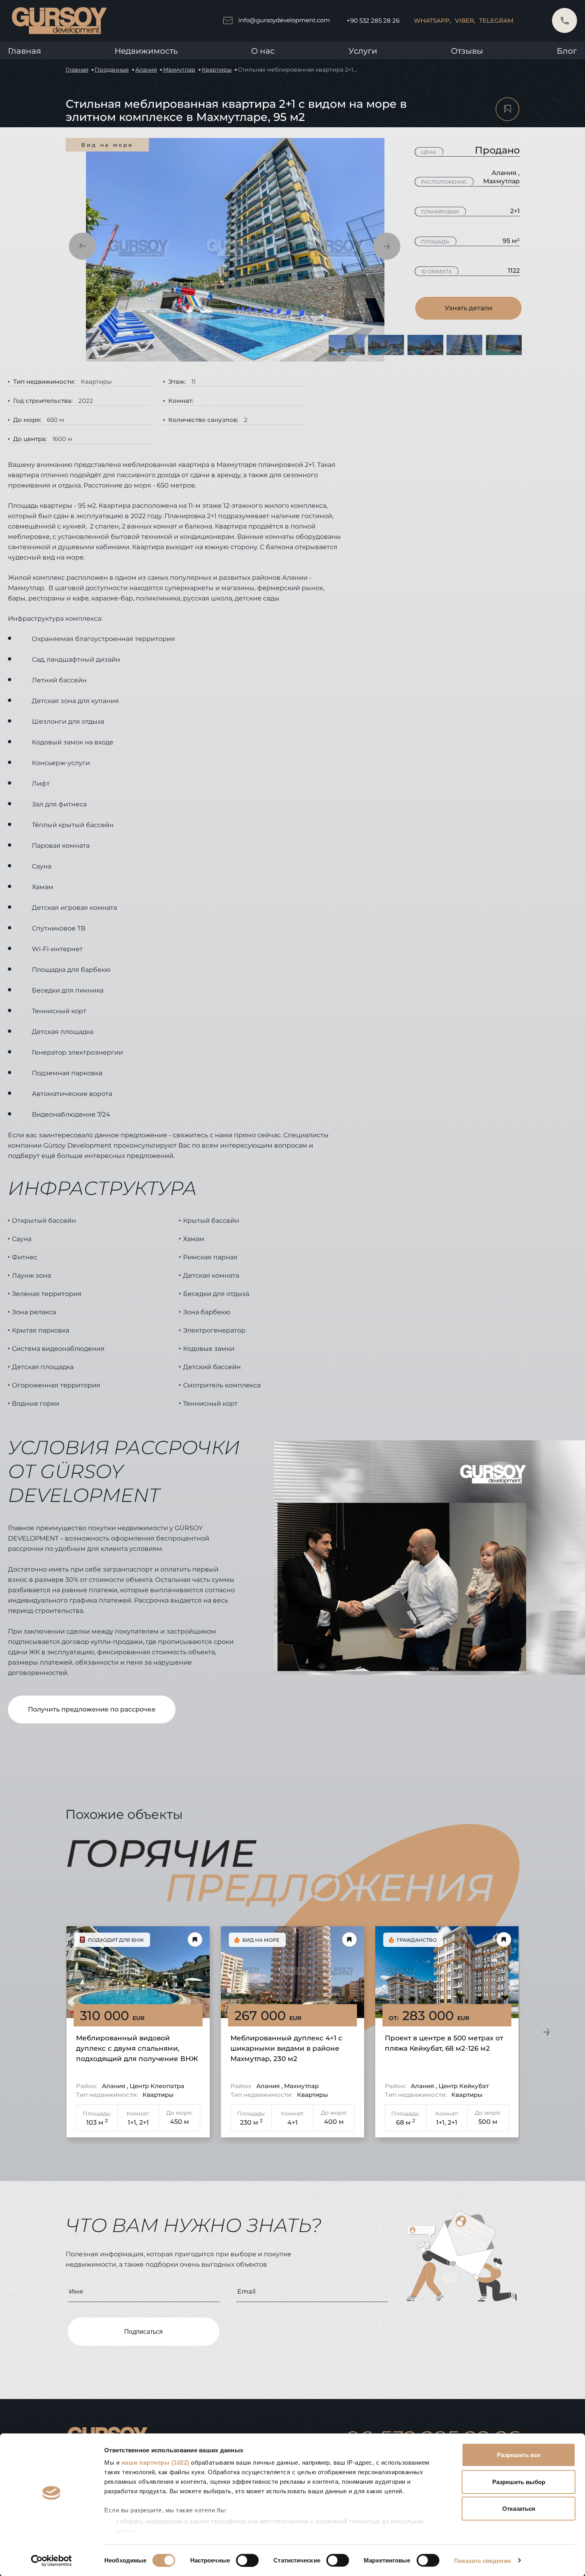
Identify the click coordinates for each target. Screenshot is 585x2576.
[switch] (247, 2560)
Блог (567, 51)
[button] (82, 246)
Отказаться (519, 2509)
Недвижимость (146, 51)
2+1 (144, 2122)
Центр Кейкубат (464, 2086)
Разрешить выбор (519, 2482)
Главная (24, 51)
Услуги (363, 51)
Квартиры (217, 70)
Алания (146, 70)
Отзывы (467, 51)
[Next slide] (546, 2032)
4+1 (292, 2122)
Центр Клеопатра (157, 2086)
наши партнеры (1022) (155, 2462)
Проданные (112, 70)
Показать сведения (483, 2560)
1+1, (133, 2122)
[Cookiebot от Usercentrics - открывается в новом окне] (52, 2560)
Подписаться (143, 2332)
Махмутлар (179, 70)
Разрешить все (519, 2455)
